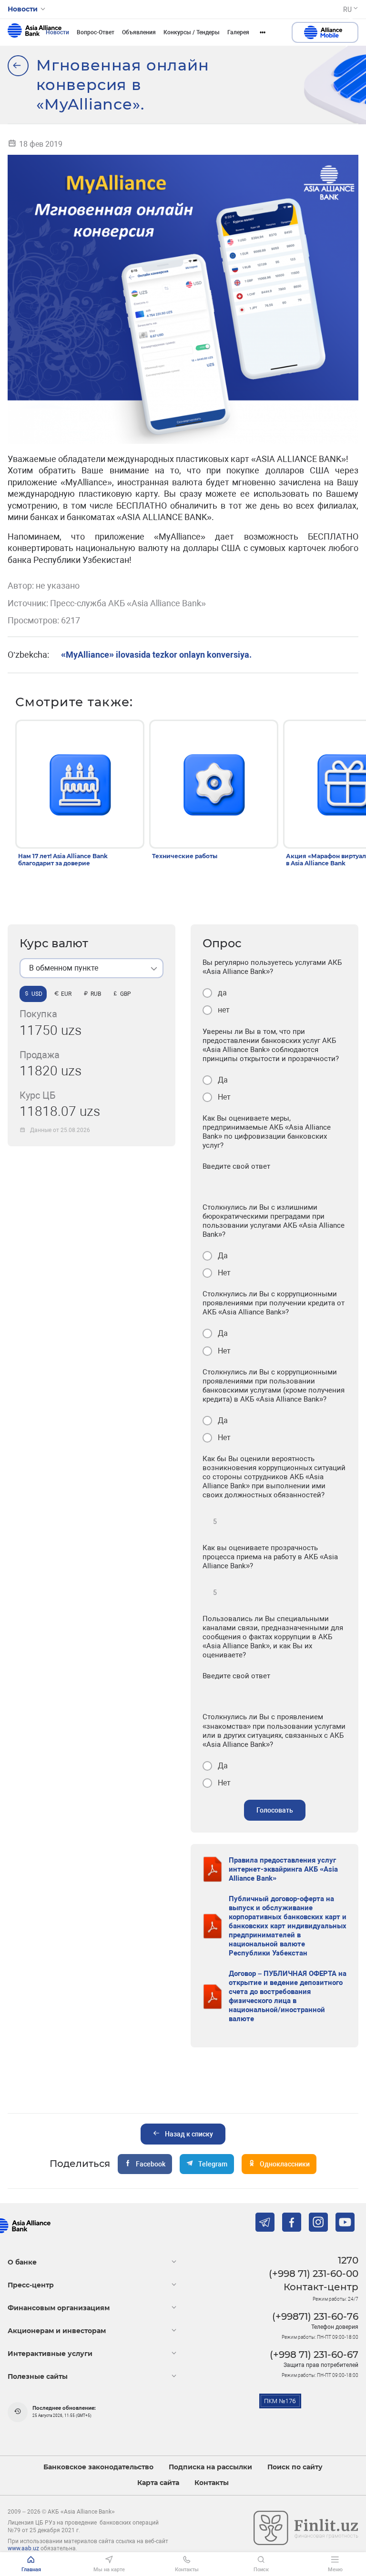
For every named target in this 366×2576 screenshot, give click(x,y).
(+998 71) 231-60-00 (314, 2274)
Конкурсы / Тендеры (192, 32)
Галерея (238, 32)
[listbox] (91, 968)
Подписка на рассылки (210, 2467)
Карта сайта (158, 2483)
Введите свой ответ (236, 1166)
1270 (348, 2260)
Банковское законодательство (98, 2467)
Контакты (212, 2483)
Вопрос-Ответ (96, 32)
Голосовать (275, 1810)
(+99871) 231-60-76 (315, 2316)
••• (263, 32)
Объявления (139, 32)
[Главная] (18, 66)
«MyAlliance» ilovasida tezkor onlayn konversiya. (156, 655)
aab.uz (35, 32)
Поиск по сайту (295, 2467)
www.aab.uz (23, 2548)
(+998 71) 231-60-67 (314, 2355)
